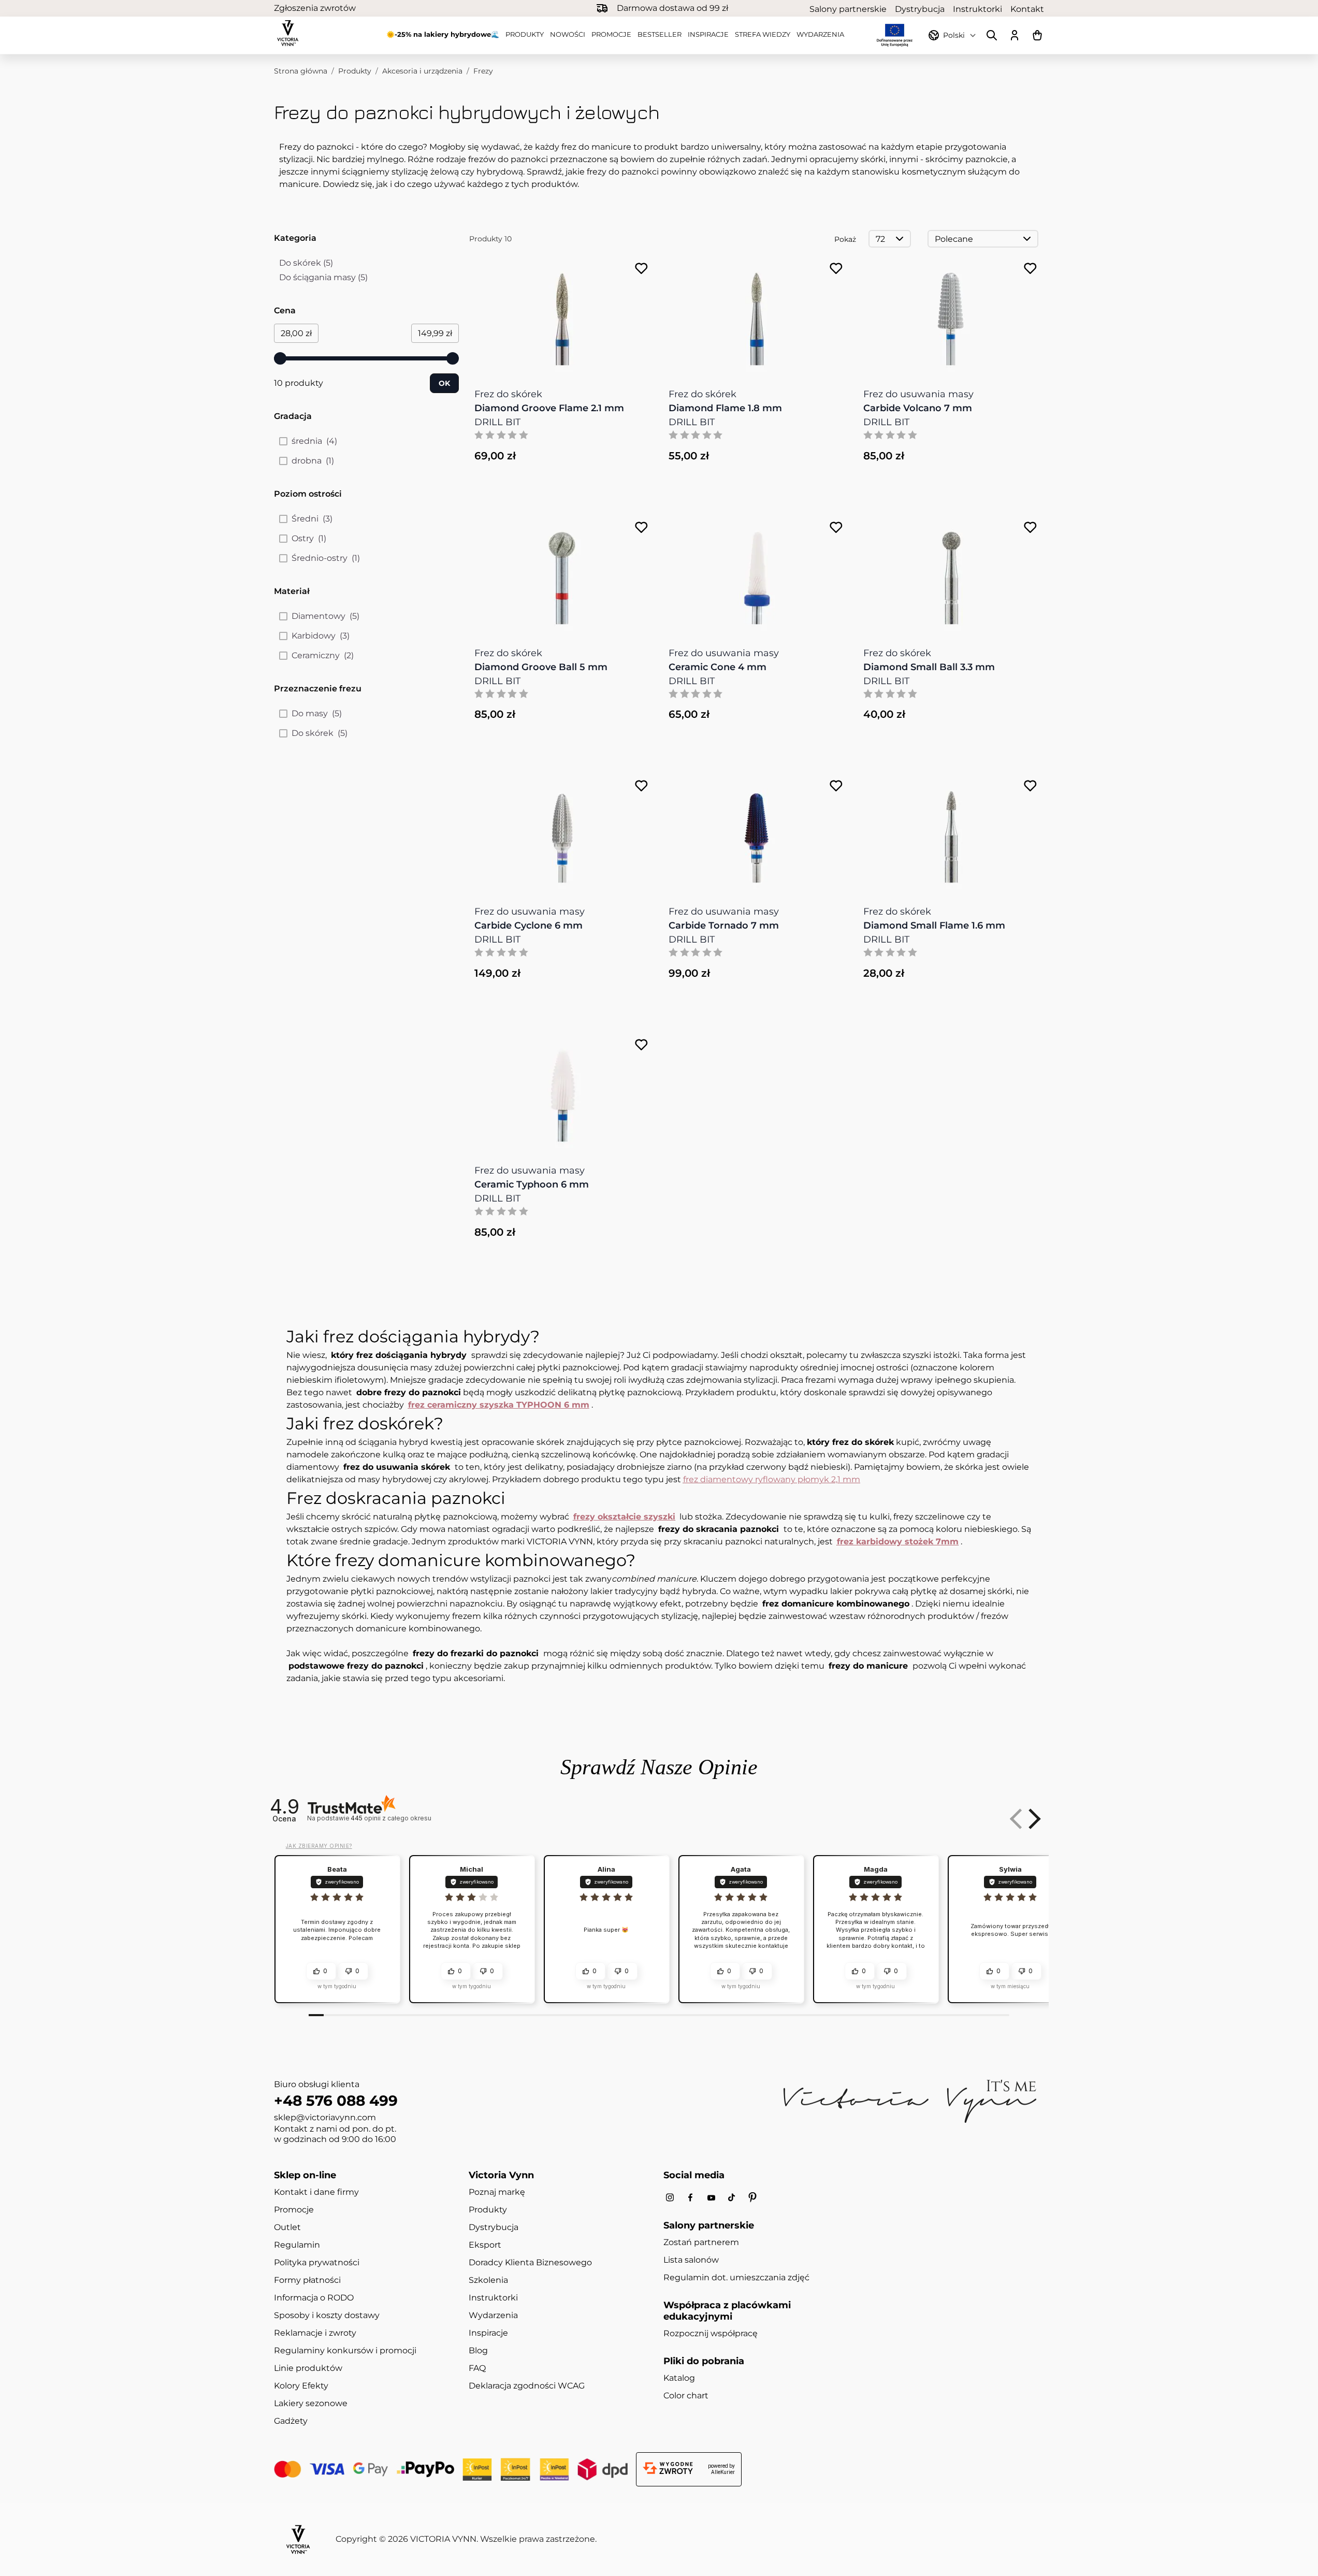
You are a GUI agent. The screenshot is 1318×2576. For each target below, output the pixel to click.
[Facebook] (690, 2198)
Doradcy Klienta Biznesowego (530, 2262)
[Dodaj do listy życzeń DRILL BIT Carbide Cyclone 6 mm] (641, 786)
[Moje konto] (1015, 35)
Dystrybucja (920, 9)
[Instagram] (670, 2198)
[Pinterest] (752, 2197)
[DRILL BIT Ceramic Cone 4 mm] (757, 573)
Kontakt (1027, 9)
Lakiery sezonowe (311, 2403)
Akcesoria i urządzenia (422, 71)
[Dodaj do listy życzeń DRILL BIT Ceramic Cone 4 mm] (836, 527)
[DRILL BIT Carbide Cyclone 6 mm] (562, 831)
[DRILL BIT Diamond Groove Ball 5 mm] (562, 573)
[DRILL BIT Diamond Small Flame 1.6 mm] (951, 831)
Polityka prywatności (317, 2262)
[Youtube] (711, 2198)
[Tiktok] (732, 2198)
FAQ (477, 2368)
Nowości (568, 34)
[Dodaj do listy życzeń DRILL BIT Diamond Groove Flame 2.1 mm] (641, 269)
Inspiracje (708, 34)
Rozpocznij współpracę (711, 2333)
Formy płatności (307, 2280)
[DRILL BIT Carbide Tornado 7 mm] (757, 831)
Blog (478, 2350)
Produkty (525, 34)
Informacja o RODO (314, 2298)
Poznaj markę (497, 2192)
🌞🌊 (443, 34)
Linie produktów (308, 2368)
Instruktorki (977, 9)
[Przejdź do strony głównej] (288, 33)
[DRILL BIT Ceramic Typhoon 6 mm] (562, 1090)
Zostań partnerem (701, 2242)
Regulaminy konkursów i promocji (345, 2350)
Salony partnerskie (848, 9)
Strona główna (301, 71)
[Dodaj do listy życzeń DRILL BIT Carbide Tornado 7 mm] (836, 786)
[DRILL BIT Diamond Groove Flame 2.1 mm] (562, 314)
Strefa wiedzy (763, 34)
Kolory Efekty (301, 2386)
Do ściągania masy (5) (323, 278)
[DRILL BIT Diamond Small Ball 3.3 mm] (951, 573)
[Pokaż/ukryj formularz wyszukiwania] (992, 35)
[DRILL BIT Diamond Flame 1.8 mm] (757, 314)
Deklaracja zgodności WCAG (527, 2386)
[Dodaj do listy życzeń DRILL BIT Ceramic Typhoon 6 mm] (641, 1045)
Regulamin (297, 2245)
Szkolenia (488, 2280)
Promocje (611, 34)
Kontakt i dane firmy (316, 2192)
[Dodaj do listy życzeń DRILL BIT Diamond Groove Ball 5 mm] (641, 527)
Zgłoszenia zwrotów (315, 8)
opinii (391, 1818)
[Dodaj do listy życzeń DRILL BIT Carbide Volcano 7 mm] (1030, 269)
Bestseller (660, 34)
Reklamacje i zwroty (315, 2333)
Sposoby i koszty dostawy (327, 2315)
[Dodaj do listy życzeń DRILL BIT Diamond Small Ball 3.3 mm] (1030, 527)
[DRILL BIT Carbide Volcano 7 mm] (951, 314)
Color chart (686, 2396)
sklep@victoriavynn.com (325, 2117)
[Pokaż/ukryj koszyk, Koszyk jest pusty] (1037, 35)
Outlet (287, 2227)
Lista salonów (691, 2260)
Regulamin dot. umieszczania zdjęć (736, 2277)
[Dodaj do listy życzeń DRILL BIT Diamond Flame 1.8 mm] (836, 269)
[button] (1033, 1819)
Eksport (485, 2245)
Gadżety (291, 2421)
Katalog (679, 2378)
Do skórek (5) (317, 264)
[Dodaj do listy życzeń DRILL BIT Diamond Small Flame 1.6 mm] (1030, 786)
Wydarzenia (820, 34)
